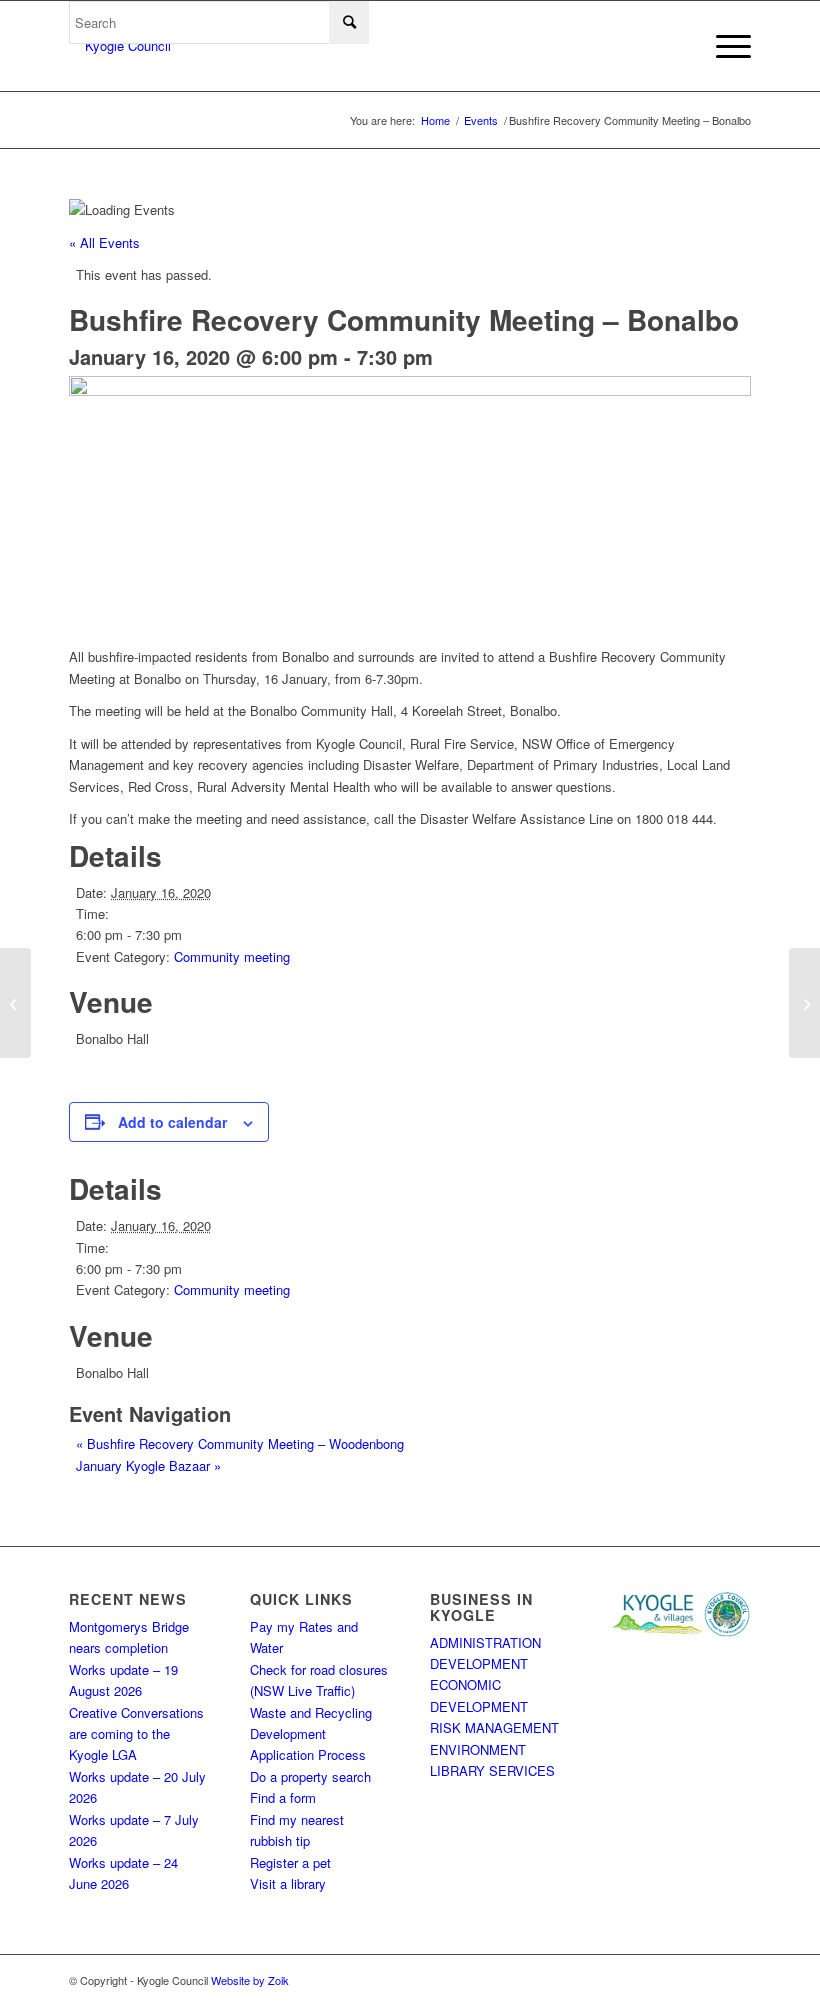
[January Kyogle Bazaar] (804, 1003)
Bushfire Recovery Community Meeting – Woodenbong (240, 1443)
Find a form (283, 1797)
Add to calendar (172, 1122)
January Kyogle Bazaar (148, 1465)
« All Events (104, 242)
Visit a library (288, 1883)
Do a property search (310, 1776)
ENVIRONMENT (478, 1749)
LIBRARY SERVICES (492, 1770)
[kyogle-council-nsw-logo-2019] (120, 46)
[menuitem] (723, 46)
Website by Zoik (250, 1980)
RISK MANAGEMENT (494, 1727)
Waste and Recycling (311, 1712)
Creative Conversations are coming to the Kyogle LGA (136, 1734)
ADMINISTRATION (485, 1642)
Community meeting (232, 956)
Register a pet (290, 1862)
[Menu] (723, 46)
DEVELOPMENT (479, 1663)
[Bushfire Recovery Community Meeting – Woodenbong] (15, 1003)
